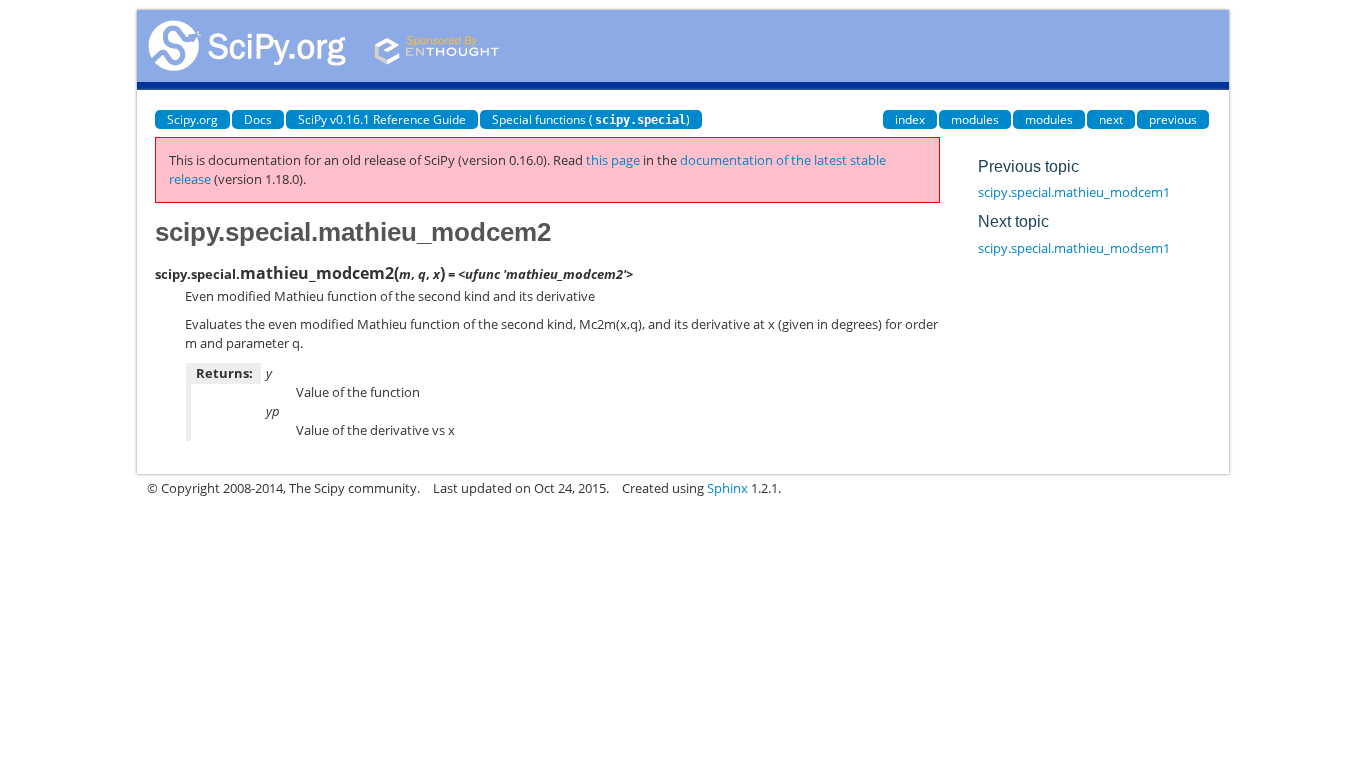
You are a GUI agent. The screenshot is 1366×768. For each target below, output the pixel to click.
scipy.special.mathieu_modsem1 (1074, 248)
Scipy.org (192, 119)
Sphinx (727, 488)
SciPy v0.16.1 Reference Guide (382, 119)
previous (1173, 119)
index (910, 119)
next (1111, 119)
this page (613, 160)
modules (975, 119)
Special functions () (591, 119)
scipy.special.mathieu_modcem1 (1074, 192)
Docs (258, 119)
